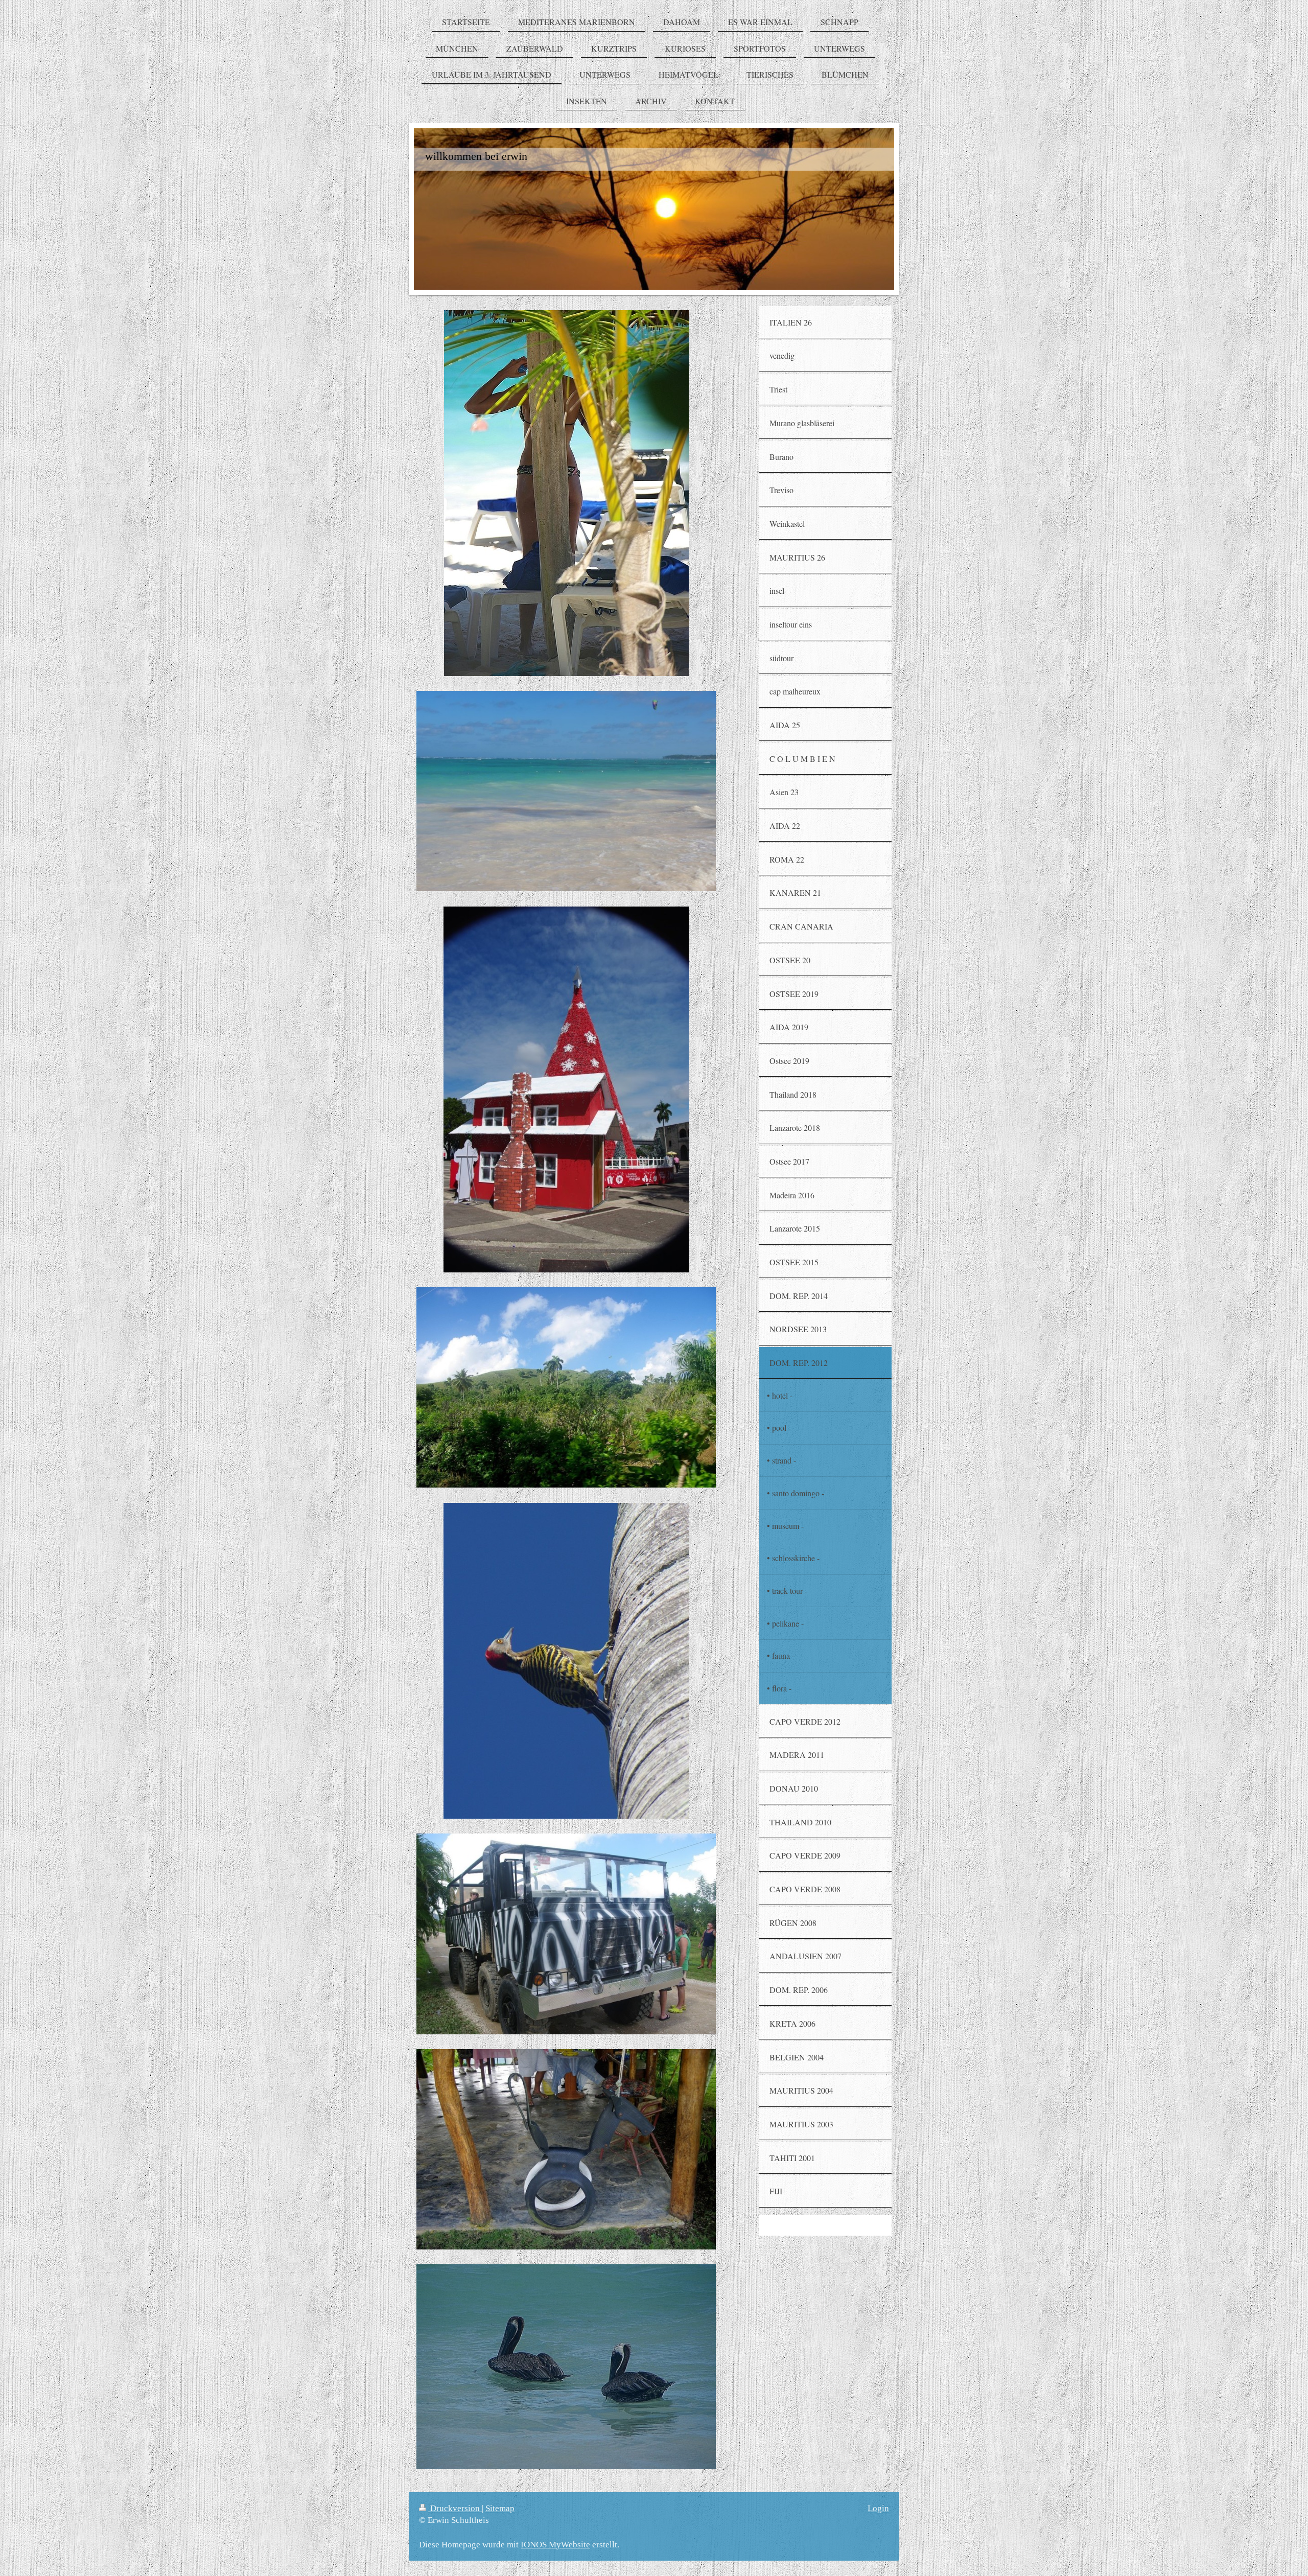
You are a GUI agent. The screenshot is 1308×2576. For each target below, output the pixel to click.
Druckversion (455, 2508)
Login (878, 2508)
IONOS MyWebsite (555, 2545)
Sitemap (500, 2508)
